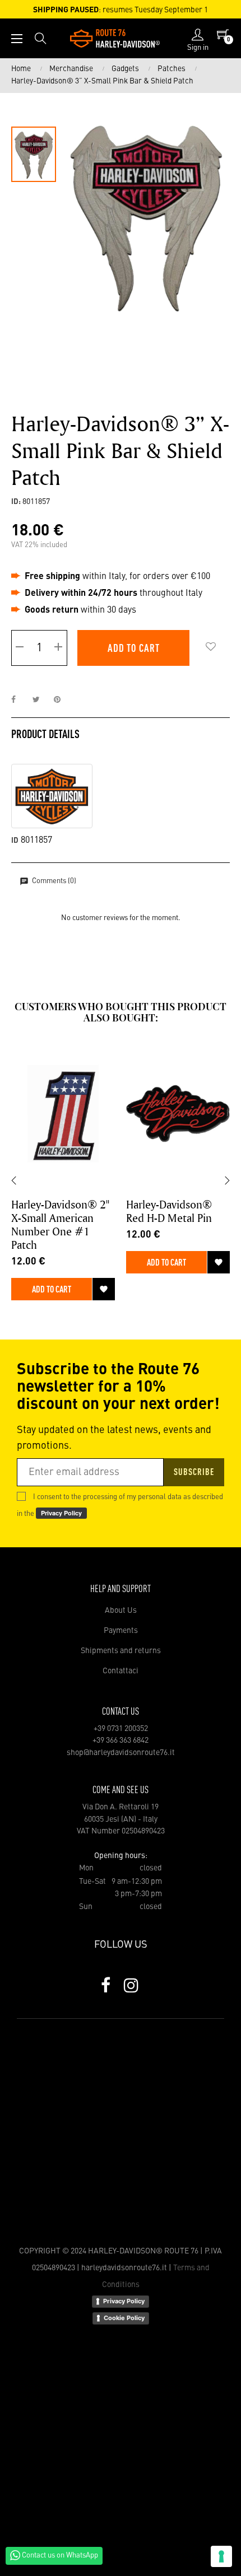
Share (20, 700)
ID (15, 841)
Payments (121, 1631)
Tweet (41, 700)
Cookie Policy (124, 2318)
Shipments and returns (121, 1651)
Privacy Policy (124, 2301)
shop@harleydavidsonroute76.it (121, 1753)
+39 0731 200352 (121, 1729)
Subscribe (194, 1473)
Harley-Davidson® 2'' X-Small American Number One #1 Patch (60, 1225)
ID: (16, 502)
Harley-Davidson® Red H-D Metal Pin (169, 1211)
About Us (121, 1611)
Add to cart (134, 649)
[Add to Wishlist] (211, 648)
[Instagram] (131, 1985)
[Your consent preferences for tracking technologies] (221, 2556)
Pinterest (62, 700)
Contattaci (121, 1671)
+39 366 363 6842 (121, 1740)
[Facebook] (106, 1985)
